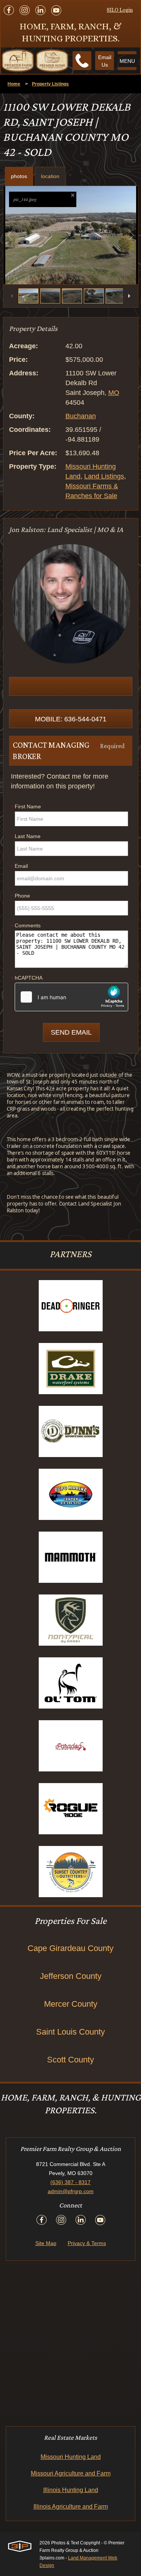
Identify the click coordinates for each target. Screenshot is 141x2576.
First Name (26, 807)
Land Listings (104, 476)
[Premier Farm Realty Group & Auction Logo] (35, 61)
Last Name (26, 837)
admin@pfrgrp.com (71, 2191)
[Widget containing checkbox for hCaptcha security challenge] (71, 997)
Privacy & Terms (87, 2243)
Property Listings (50, 84)
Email (19, 866)
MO (114, 393)
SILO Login (120, 10)
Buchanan (81, 416)
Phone (20, 896)
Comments (26, 926)
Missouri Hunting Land (71, 2457)
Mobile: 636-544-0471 (71, 719)
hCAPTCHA (27, 978)
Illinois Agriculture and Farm (71, 2507)
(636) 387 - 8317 (70, 2182)
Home (14, 84)
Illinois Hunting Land (71, 2490)
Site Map (46, 2243)
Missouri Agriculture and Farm (71, 2473)
